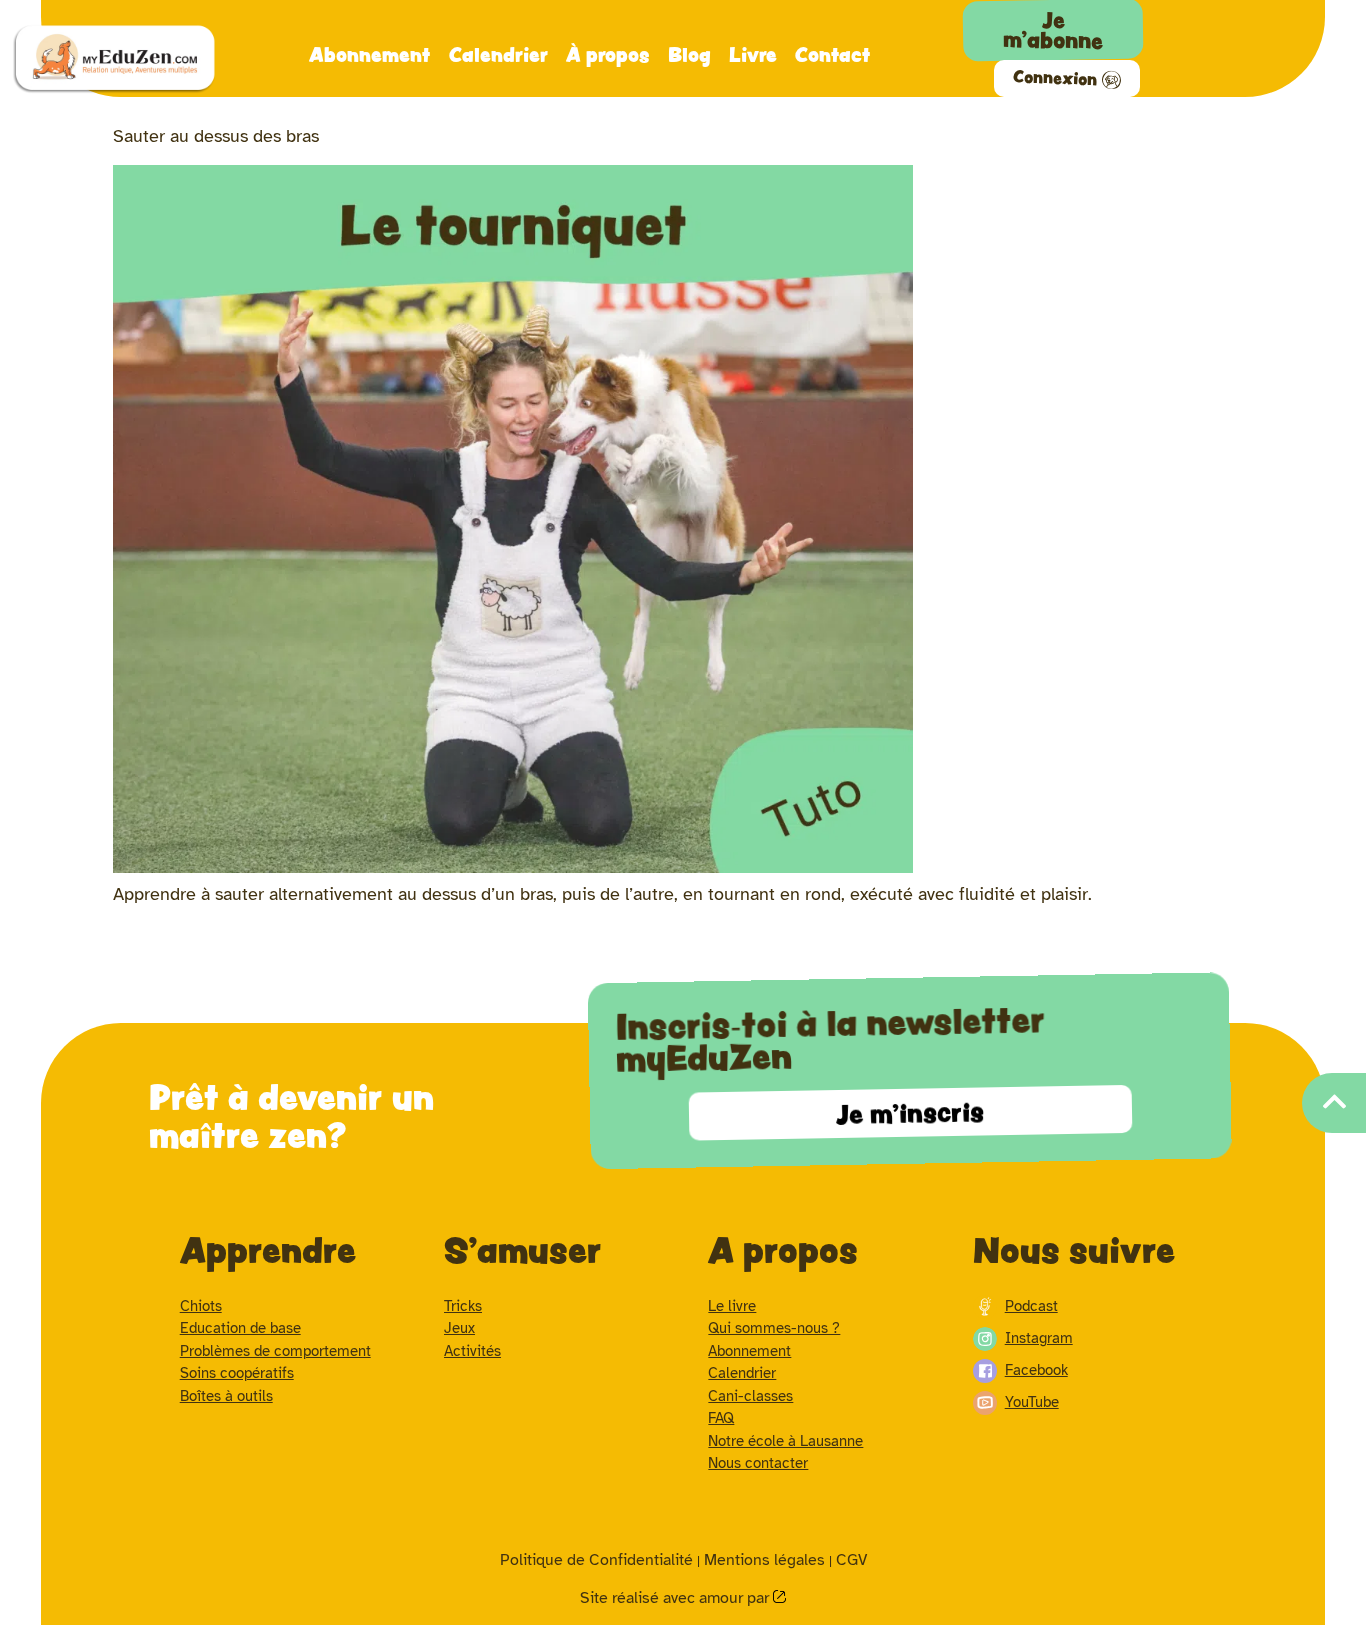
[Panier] (1254, 24)
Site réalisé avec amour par (676, 1598)
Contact (832, 54)
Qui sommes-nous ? (774, 1328)
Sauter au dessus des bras (216, 136)
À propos (607, 54)
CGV (851, 1560)
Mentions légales (764, 1560)
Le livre (732, 1306)
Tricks (463, 1306)
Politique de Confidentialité (596, 1560)
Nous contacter (758, 1463)
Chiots (201, 1306)
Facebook (1036, 1370)
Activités (472, 1351)
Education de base (240, 1328)
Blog (689, 54)
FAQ (721, 1418)
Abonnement (369, 54)
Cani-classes (750, 1396)
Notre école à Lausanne (785, 1441)
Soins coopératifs (237, 1373)
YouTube (1032, 1402)
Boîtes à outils (226, 1396)
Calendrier (498, 54)
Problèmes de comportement (275, 1351)
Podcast (1031, 1306)
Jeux (459, 1328)
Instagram (1039, 1338)
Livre (753, 54)
